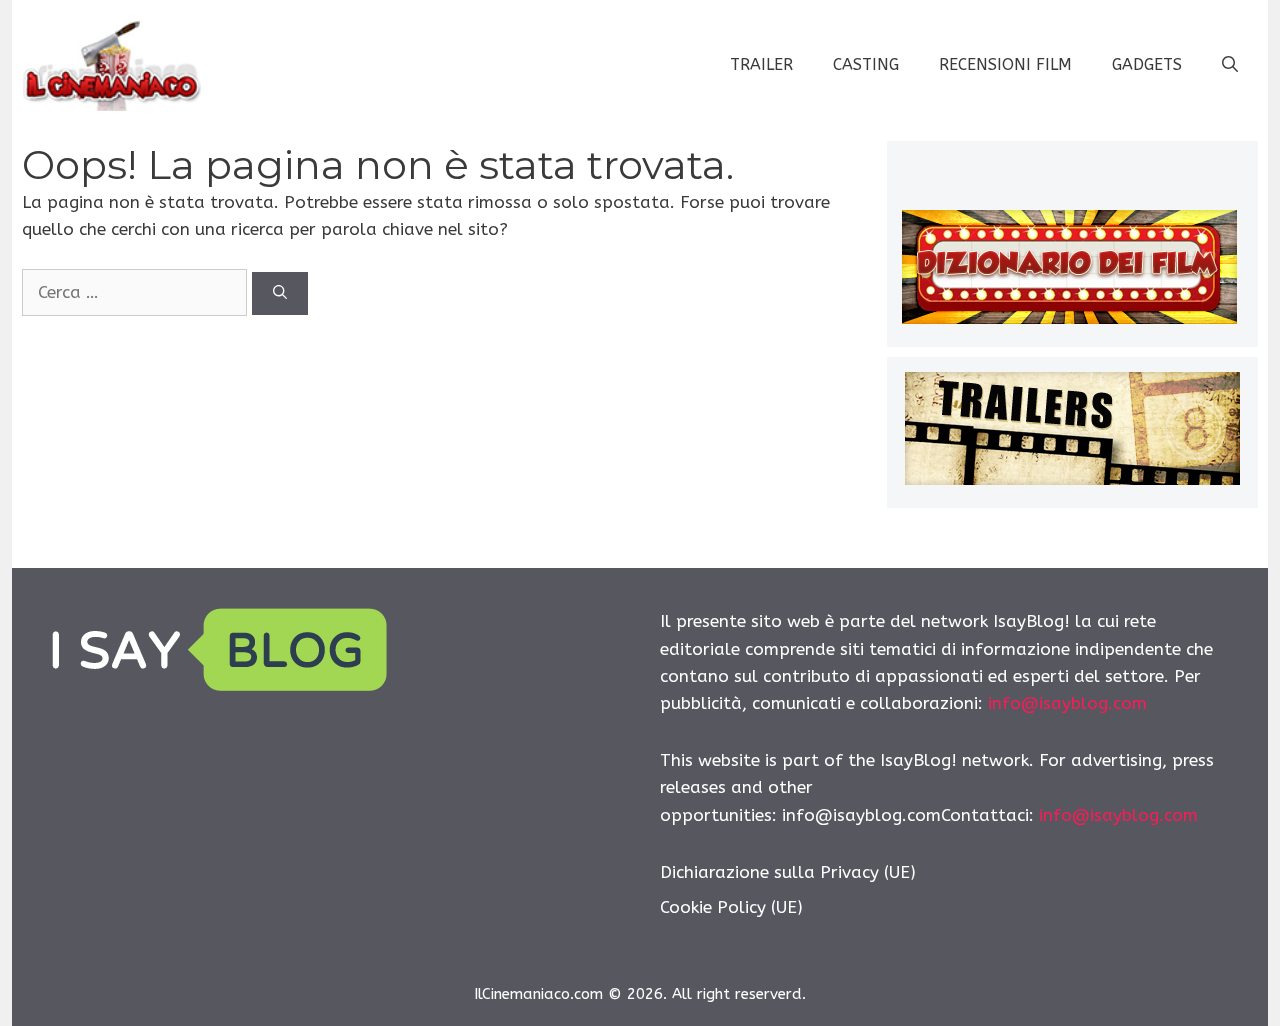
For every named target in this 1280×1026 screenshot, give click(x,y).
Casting (866, 64)
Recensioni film (1005, 64)
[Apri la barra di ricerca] (1230, 65)
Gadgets (1147, 64)
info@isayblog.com (1067, 703)
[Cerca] (280, 293)
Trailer (761, 64)
